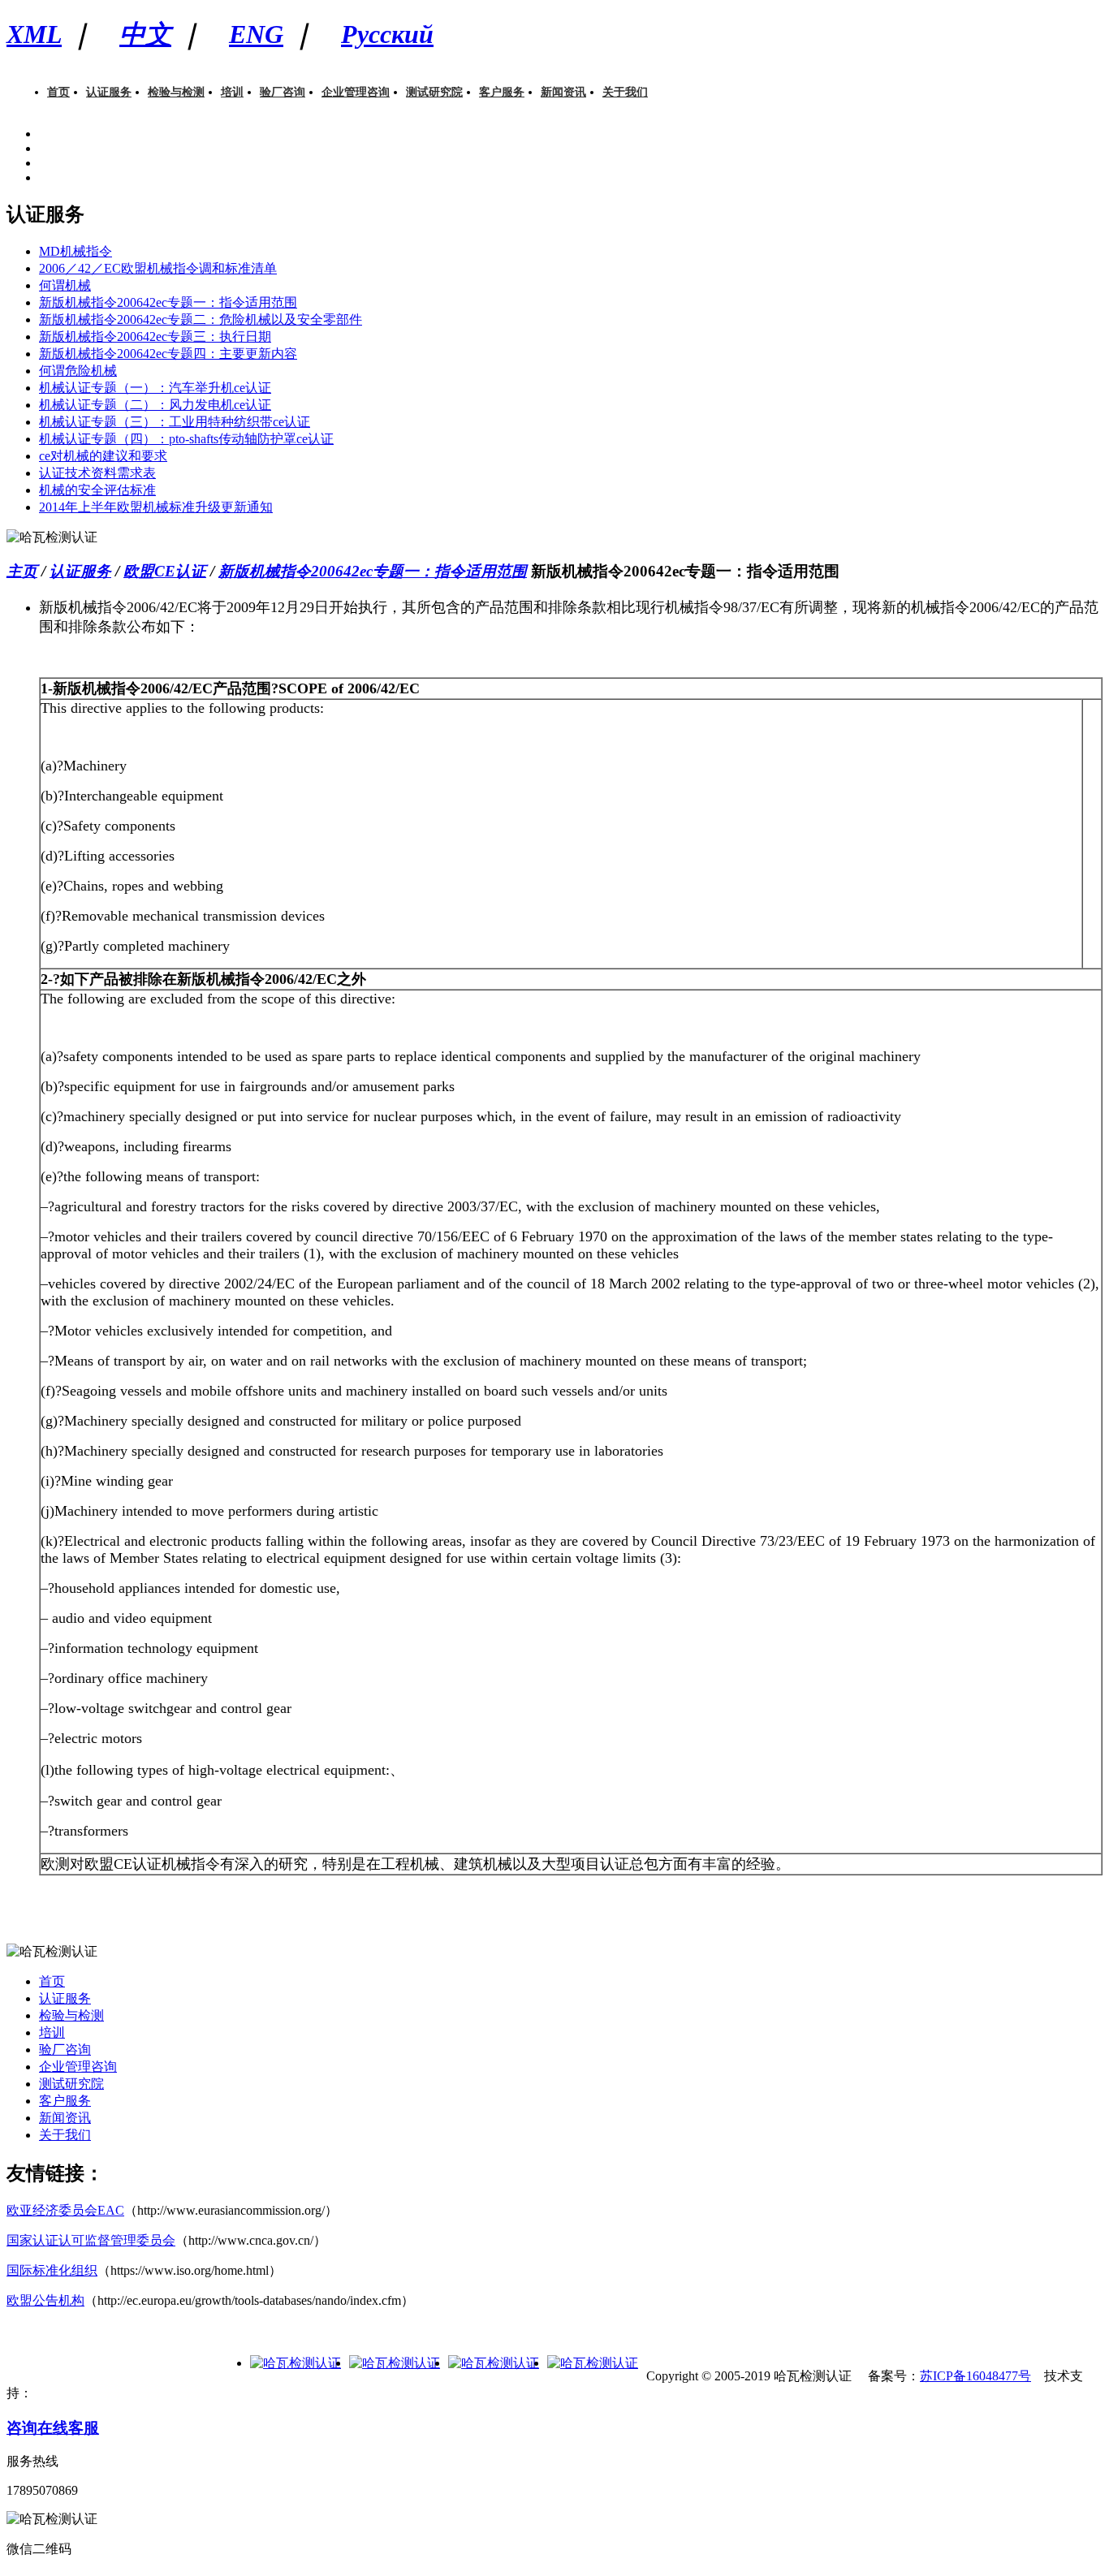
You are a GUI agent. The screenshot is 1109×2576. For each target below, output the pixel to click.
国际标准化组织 (52, 2270)
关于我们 (625, 92)
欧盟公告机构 (45, 2300)
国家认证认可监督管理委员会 (91, 2240)
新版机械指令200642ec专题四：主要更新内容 (168, 354)
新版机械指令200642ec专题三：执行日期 (155, 337)
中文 (145, 34)
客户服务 (502, 92)
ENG (256, 34)
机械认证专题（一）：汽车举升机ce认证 (155, 388)
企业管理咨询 (356, 92)
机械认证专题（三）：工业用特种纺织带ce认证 (175, 422)
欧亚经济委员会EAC (65, 2210)
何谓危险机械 (78, 371)
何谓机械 (65, 285)
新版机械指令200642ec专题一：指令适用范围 (168, 302)
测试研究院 (434, 92)
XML (34, 34)
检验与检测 (176, 92)
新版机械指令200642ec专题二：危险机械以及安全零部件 (201, 319)
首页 (58, 92)
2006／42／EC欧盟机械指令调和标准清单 (158, 268)
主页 (22, 571)
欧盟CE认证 (165, 571)
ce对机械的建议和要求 (103, 456)
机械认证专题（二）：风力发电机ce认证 (155, 405)
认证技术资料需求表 (97, 473)
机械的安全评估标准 (97, 490)
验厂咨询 (283, 92)
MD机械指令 (76, 251)
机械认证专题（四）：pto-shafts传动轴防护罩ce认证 (186, 439)
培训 (232, 92)
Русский (387, 34)
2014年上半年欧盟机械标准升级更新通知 (156, 507)
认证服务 (109, 92)
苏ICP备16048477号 (975, 2376)
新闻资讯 (563, 92)
